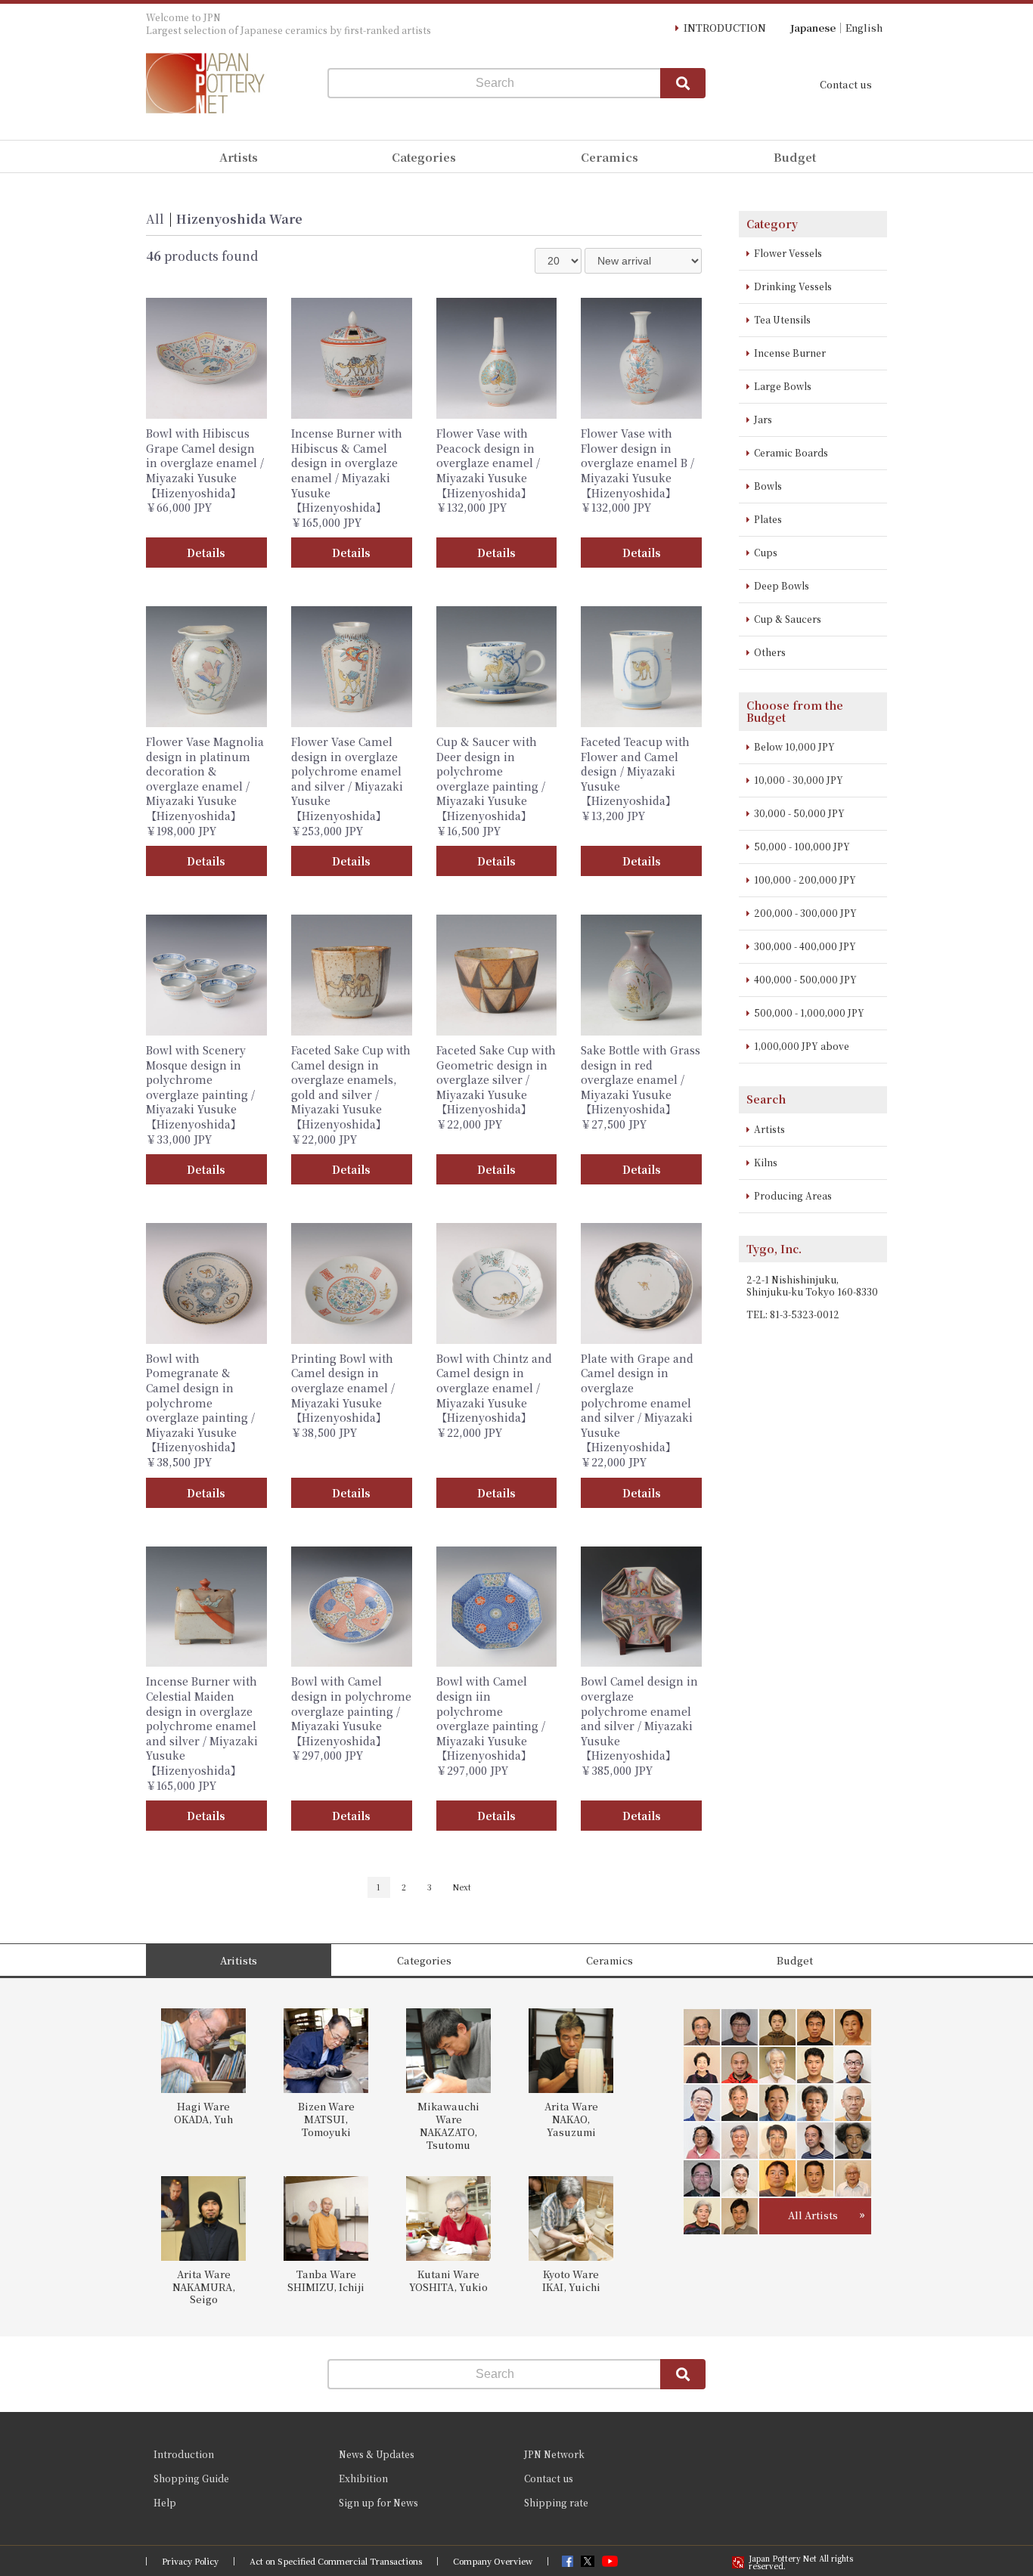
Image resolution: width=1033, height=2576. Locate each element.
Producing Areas (793, 1195)
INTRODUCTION (725, 28)
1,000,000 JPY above (802, 1046)
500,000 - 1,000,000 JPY (809, 1012)
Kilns (766, 1162)
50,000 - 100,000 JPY (802, 846)
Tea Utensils (782, 319)
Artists (769, 1129)
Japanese (813, 28)
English (864, 28)
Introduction (184, 2454)
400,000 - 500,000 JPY (805, 979)
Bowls (768, 486)
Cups (766, 552)
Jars (763, 419)
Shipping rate (556, 2502)
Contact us (846, 84)
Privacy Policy (190, 2561)
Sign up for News (378, 2502)
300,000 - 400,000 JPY (805, 946)
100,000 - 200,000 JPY (805, 879)
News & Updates (377, 2454)
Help (165, 2502)
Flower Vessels (788, 253)
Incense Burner (790, 353)
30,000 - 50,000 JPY (799, 813)
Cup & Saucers (788, 619)
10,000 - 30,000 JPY (799, 780)
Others (770, 652)
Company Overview (493, 2561)
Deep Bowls (782, 585)
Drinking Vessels (793, 286)
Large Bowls (783, 386)
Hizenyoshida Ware (239, 219)
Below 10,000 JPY (794, 746)
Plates (768, 519)
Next (462, 1887)
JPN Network (554, 2454)
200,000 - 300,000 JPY (805, 913)
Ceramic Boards (791, 452)
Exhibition (363, 2478)
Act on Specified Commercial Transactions (336, 2561)
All (155, 219)
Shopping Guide (191, 2478)
